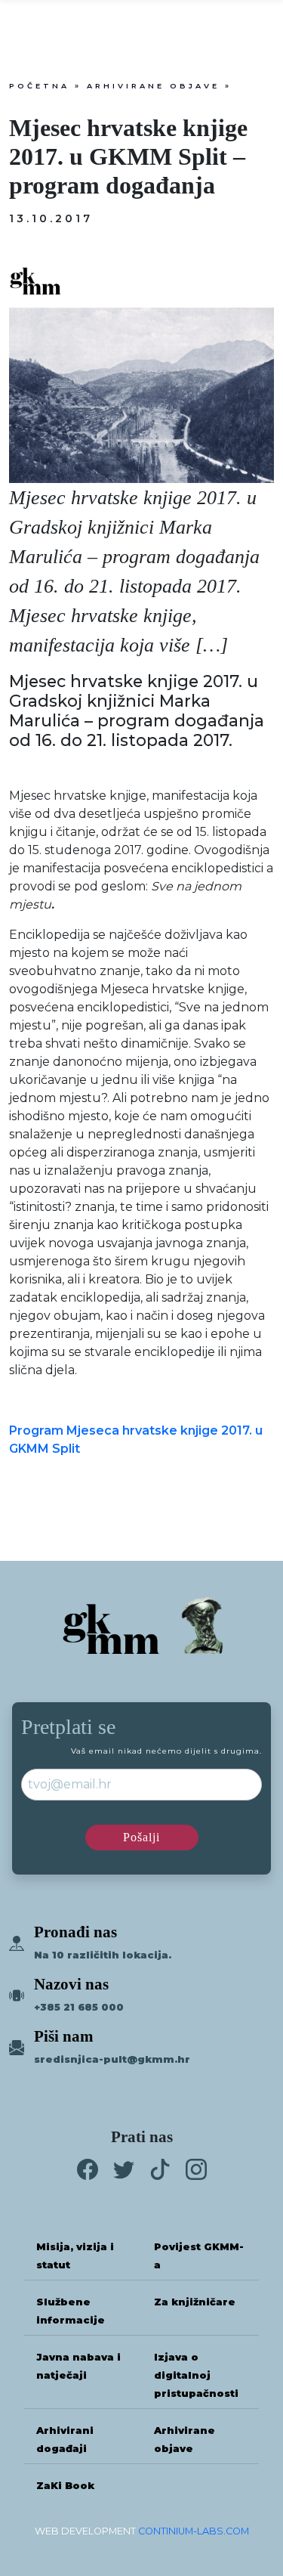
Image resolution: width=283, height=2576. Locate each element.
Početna (39, 86)
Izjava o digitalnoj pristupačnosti (196, 2375)
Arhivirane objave (153, 86)
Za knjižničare (195, 2302)
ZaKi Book (65, 2486)
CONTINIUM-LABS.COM (194, 2531)
